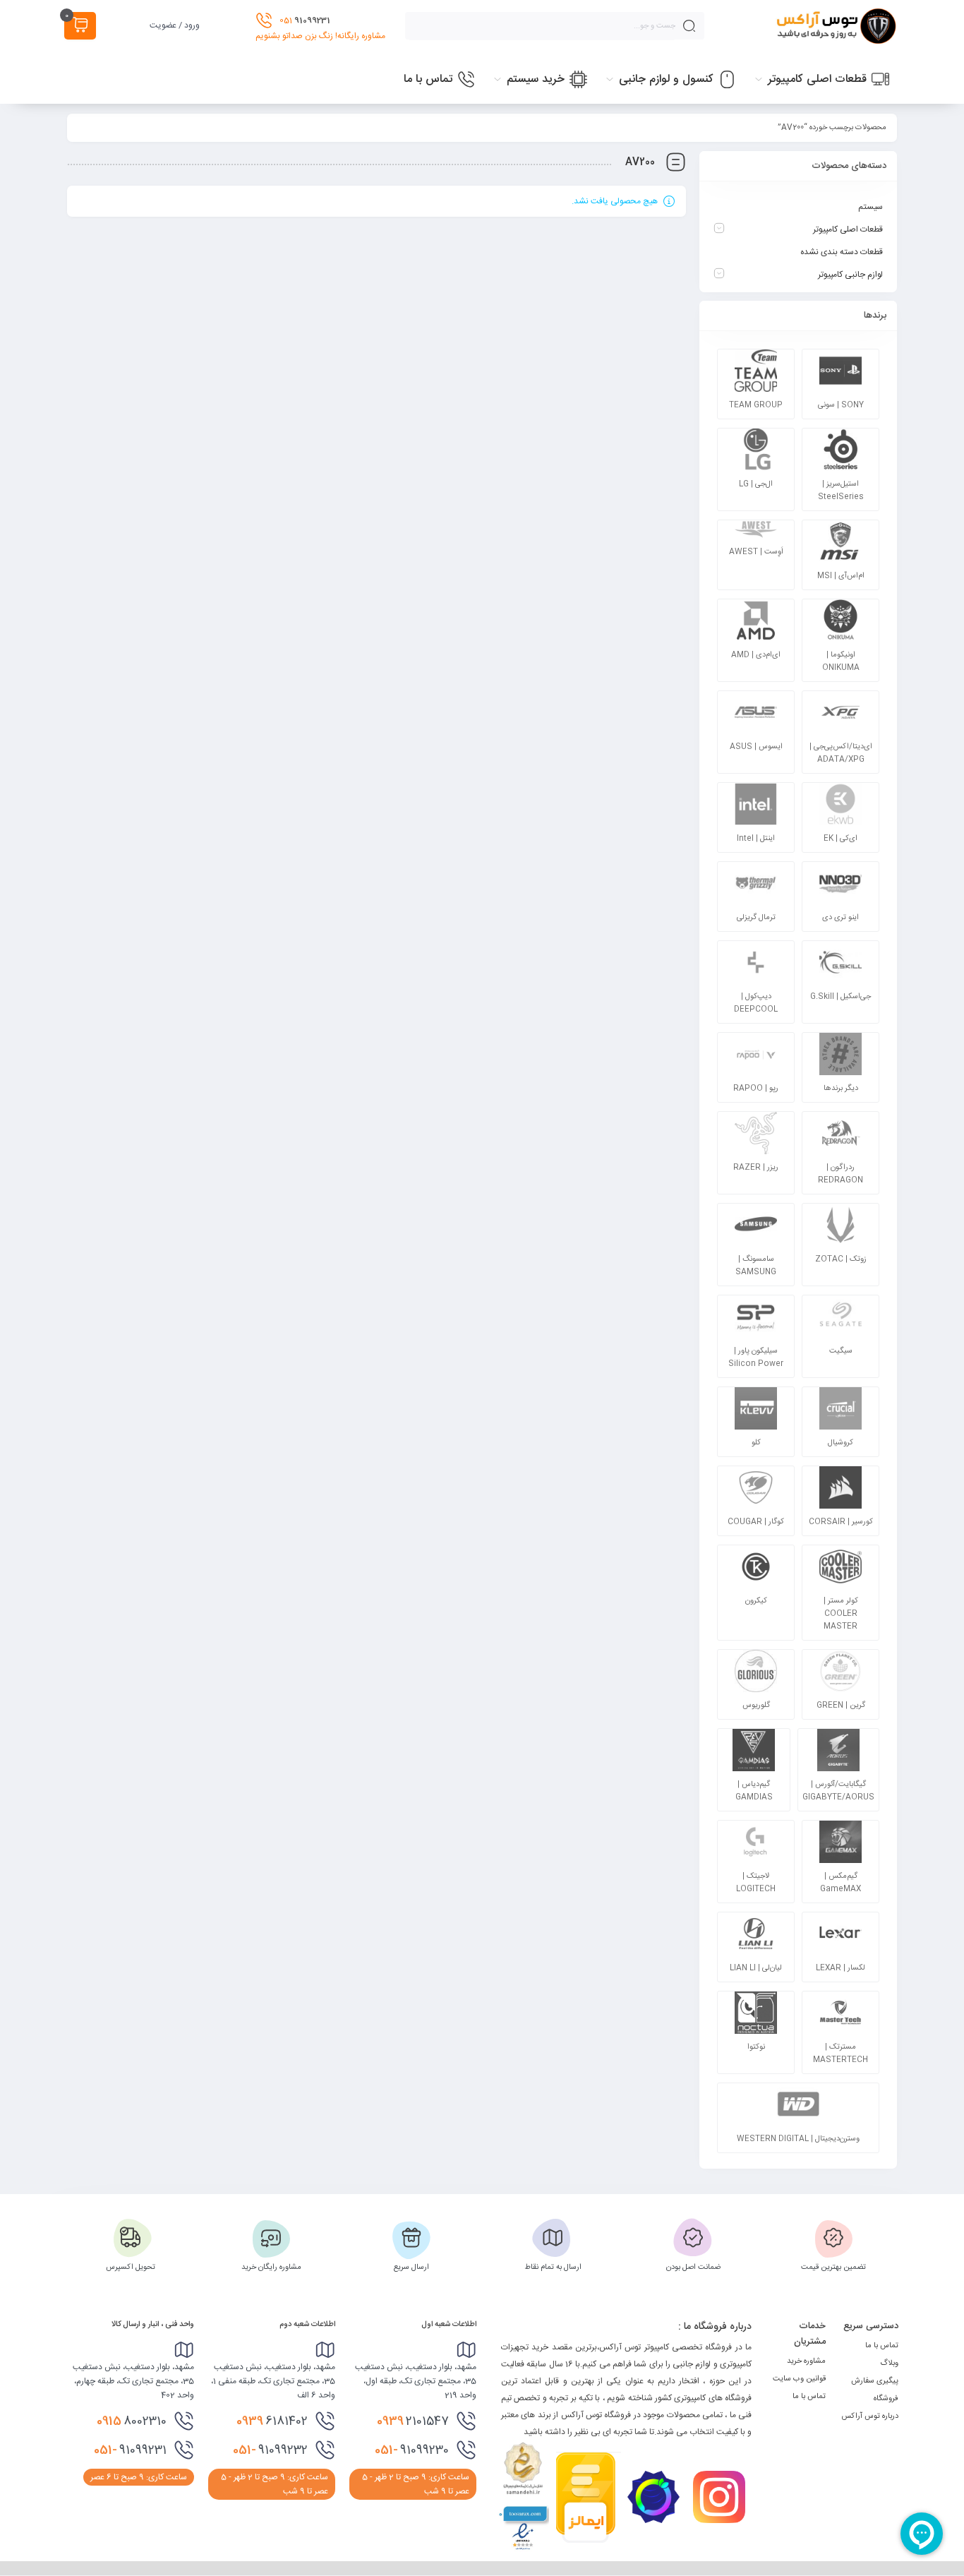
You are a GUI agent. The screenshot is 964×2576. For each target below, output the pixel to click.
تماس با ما (882, 2346)
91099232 (270, 2450)
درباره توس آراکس (870, 2416)
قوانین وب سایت (799, 2379)
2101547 (413, 2421)
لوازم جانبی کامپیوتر (850, 275)
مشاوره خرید (806, 2361)
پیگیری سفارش (875, 2381)
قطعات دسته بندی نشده (842, 252)
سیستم (870, 207)
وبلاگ (889, 2364)
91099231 (130, 2450)
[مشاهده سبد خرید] (80, 26)
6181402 (272, 2421)
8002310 (132, 2421)
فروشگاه (886, 2399)
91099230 (412, 2450)
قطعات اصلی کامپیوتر (848, 229)
